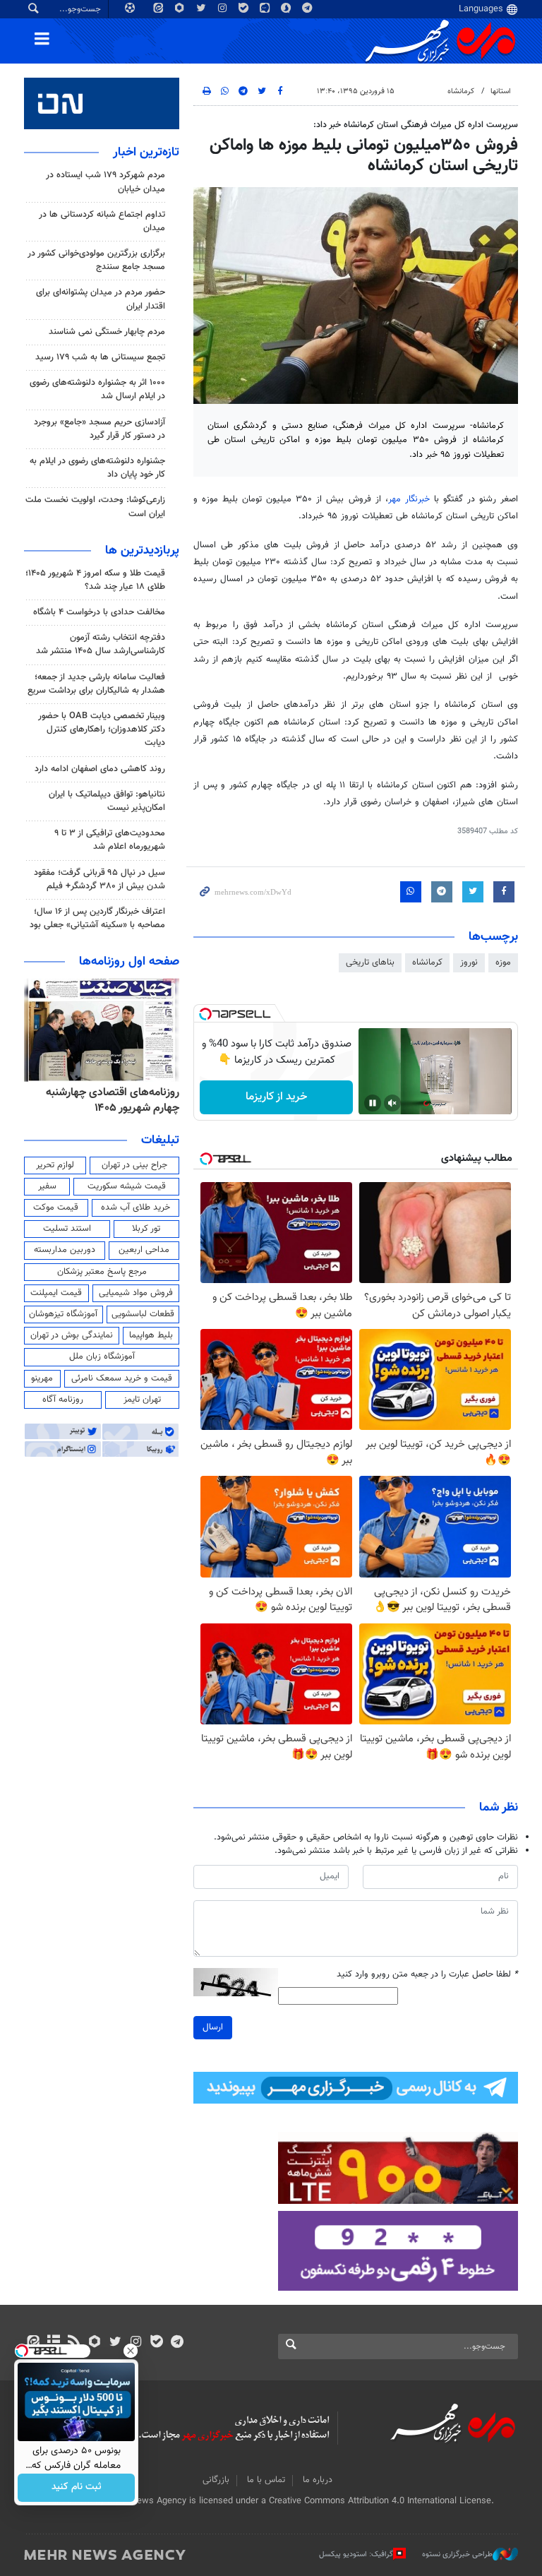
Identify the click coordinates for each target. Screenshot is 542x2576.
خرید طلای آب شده (135, 1207)
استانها (501, 91)
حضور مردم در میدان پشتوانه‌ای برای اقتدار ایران (101, 299)
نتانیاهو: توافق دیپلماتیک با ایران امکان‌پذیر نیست (107, 801)
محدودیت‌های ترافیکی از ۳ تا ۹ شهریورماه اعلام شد (110, 840)
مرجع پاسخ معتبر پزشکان (102, 1272)
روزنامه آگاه (63, 1400)
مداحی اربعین (144, 1250)
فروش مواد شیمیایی (136, 1293)
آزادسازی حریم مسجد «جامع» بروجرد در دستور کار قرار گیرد (100, 429)
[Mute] (392, 1103)
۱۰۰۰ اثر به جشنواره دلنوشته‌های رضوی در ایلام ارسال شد (97, 389)
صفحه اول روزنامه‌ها (129, 962)
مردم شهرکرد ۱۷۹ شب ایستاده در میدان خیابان (106, 182)
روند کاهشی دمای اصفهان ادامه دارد (100, 769)
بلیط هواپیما (151, 1335)
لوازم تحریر (55, 1165)
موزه (503, 962)
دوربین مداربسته (65, 1250)
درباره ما (318, 2480)
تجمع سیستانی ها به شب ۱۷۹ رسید (100, 357)
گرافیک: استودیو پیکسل (356, 2554)
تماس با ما (266, 2480)
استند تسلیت (67, 1229)
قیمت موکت (56, 1207)
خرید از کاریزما (276, 1097)
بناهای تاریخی (370, 962)
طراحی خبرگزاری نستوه (457, 2554)
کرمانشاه (461, 91)
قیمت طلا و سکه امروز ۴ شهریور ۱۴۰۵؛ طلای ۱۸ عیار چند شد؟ (95, 580)
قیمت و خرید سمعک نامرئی (122, 1378)
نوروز (469, 962)
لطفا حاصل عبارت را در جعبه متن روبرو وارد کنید (427, 1975)
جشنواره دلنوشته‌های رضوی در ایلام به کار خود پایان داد (97, 468)
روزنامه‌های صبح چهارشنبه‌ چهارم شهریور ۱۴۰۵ (107, 1101)
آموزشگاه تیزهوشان (63, 1314)
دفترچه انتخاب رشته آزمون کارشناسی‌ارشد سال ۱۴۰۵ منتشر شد (101, 644)
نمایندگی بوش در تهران (72, 1335)
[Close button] (131, 2351)
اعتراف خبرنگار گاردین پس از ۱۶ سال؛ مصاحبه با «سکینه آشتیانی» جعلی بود (97, 918)
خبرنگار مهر (409, 499)
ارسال (213, 2027)
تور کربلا (146, 1229)
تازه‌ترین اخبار (146, 153)
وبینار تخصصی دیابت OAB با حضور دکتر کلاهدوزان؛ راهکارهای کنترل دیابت (102, 729)
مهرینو (42, 1378)
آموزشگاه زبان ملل (102, 1356)
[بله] (156, 2343)
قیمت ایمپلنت (56, 1293)
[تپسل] (205, 1014)
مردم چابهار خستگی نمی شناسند (107, 332)
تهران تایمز (142, 1400)
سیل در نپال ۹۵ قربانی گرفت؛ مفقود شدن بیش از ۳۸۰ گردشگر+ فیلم (100, 879)
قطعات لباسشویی (143, 1314)
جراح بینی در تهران (134, 1165)
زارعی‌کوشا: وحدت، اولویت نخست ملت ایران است (95, 507)
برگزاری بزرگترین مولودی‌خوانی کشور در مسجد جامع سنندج (96, 260)
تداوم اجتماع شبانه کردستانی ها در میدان (102, 221)
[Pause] (373, 1103)
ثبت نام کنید (77, 2488)
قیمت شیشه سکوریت (127, 1186)
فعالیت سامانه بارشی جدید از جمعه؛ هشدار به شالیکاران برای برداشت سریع (96, 684)
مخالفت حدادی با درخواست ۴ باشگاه (99, 612)
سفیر (47, 1186)
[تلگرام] (177, 2343)
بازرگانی (216, 2480)
